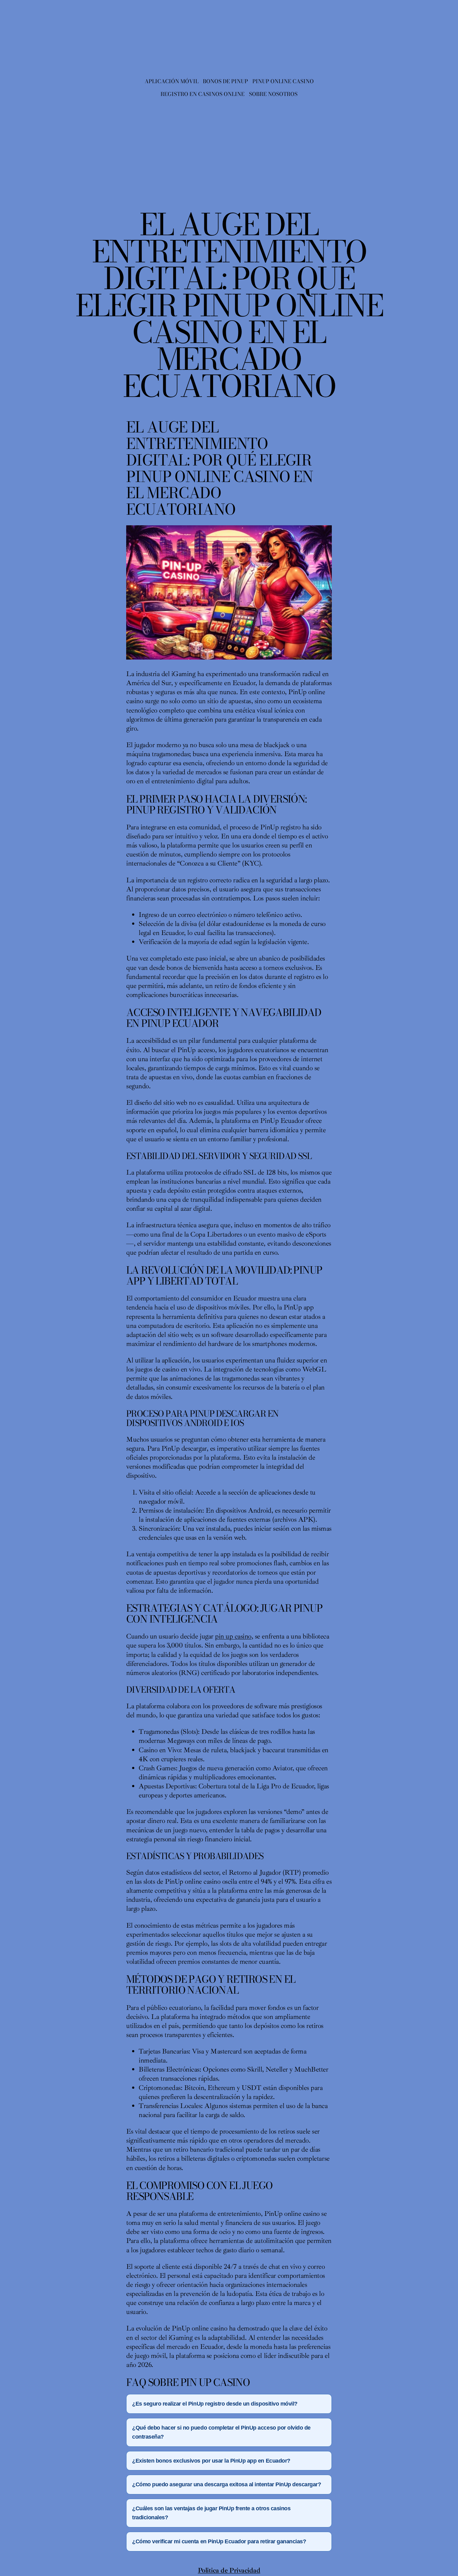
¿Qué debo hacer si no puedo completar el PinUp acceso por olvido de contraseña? (221, 2432)
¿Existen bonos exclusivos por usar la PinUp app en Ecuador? (211, 2461)
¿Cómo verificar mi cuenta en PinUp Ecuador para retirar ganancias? (219, 2541)
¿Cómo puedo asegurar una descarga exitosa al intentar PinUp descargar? (227, 2484)
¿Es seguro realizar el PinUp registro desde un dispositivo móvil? (215, 2404)
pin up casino (233, 1636)
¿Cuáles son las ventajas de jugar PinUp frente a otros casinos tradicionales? (211, 2513)
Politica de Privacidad (229, 2570)
